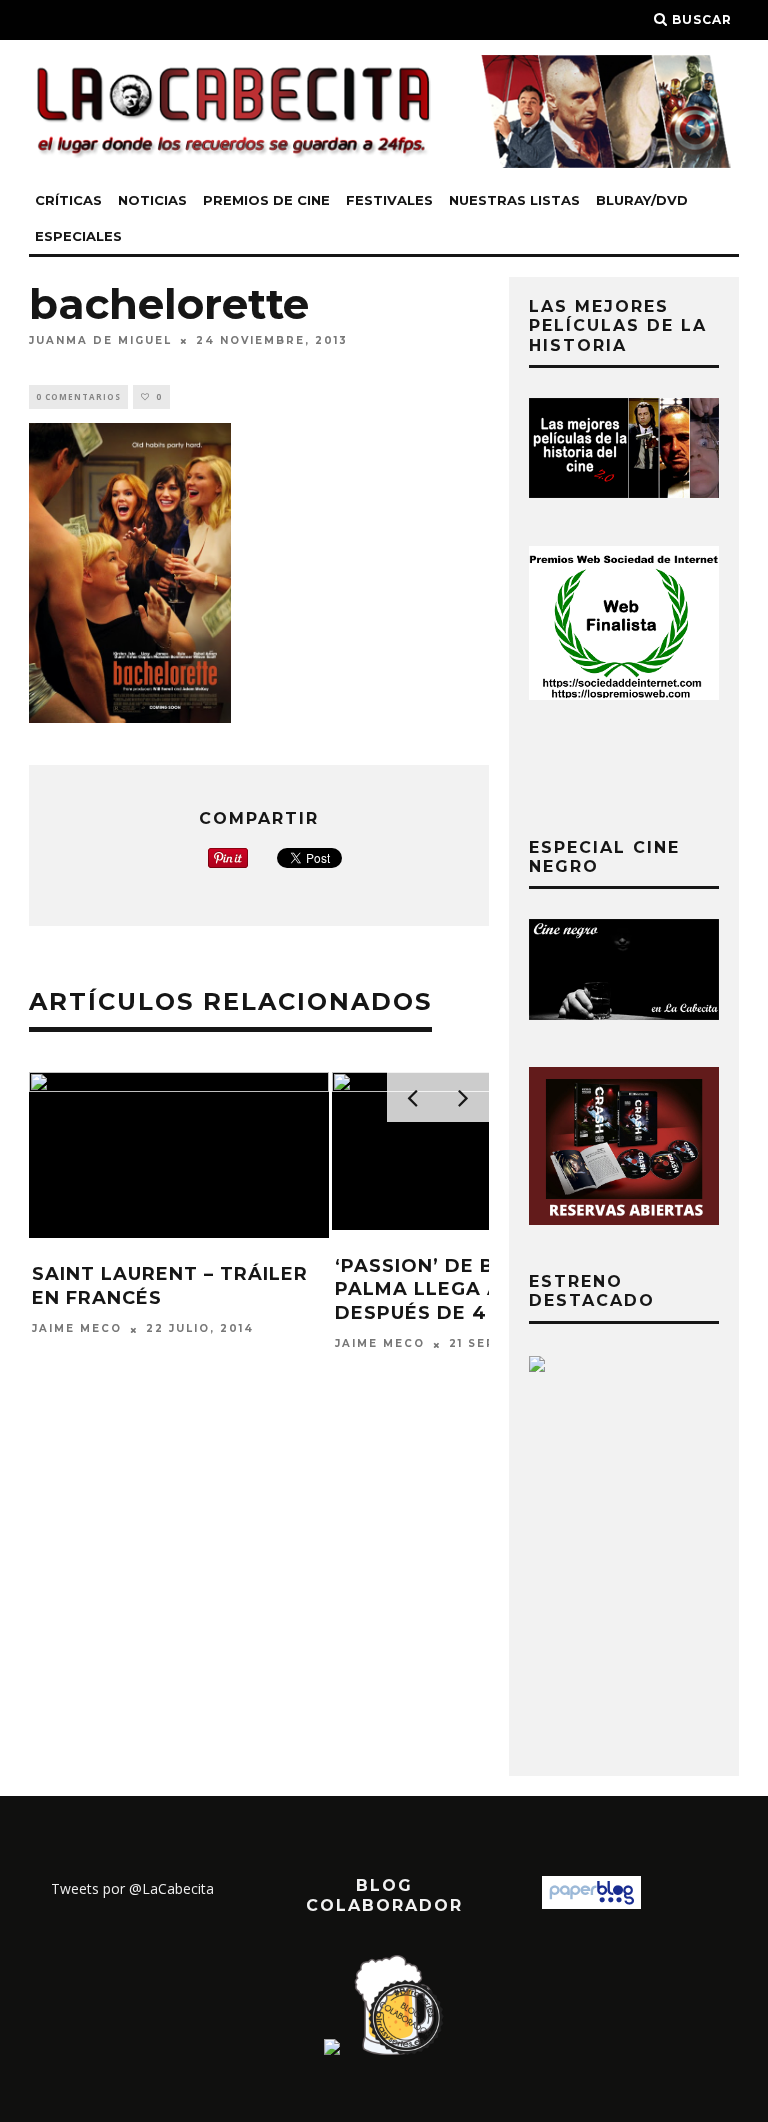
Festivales (389, 200)
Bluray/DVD (642, 200)
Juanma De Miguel (100, 340)
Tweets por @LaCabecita (132, 1888)
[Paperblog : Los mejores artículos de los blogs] (591, 1903)
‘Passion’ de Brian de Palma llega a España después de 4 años (463, 1289)
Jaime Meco (77, 1329)
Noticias (152, 200)
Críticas (68, 200)
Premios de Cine (266, 200)
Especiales (78, 236)
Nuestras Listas (514, 200)
